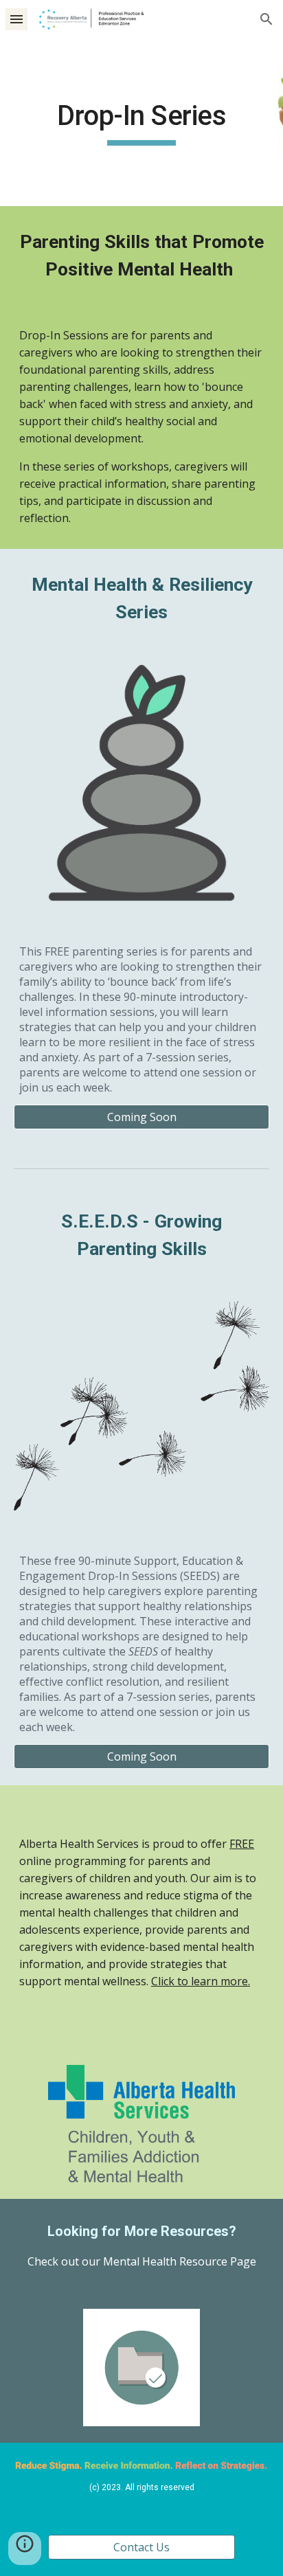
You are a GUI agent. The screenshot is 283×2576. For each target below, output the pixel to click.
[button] (16, 19)
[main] (141, 122)
